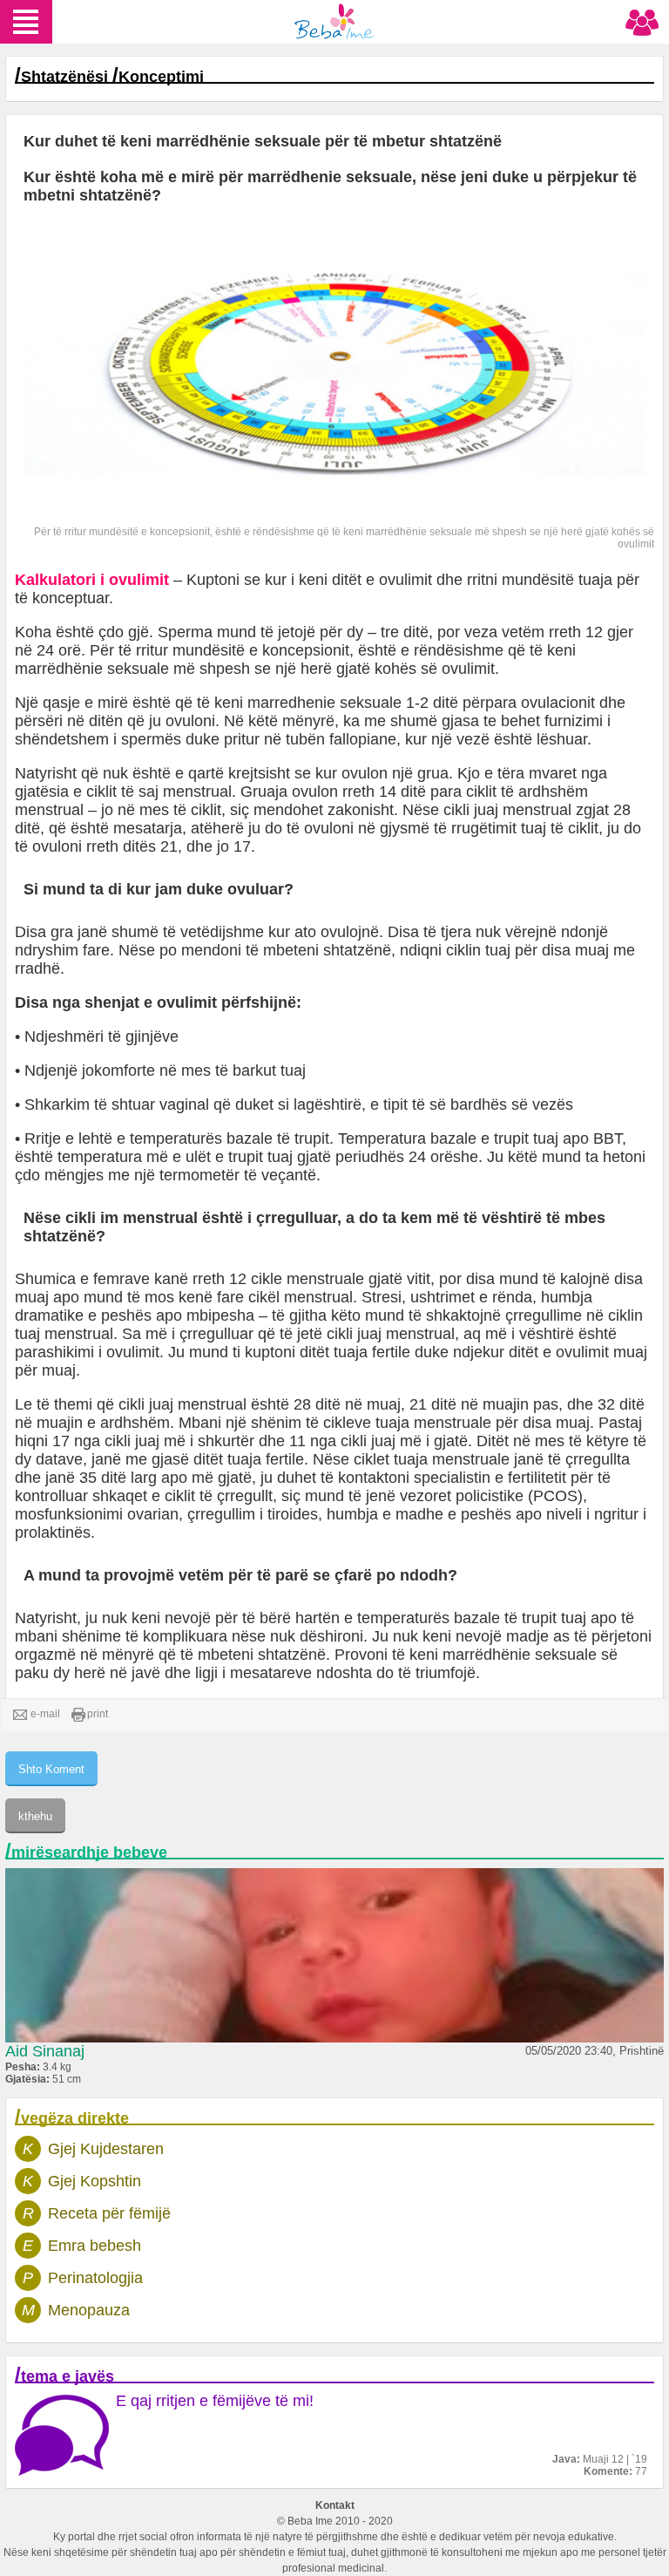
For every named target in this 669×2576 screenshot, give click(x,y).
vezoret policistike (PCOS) (491, 1496)
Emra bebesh (95, 2246)
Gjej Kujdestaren (106, 2149)
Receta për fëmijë (109, 2213)
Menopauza (89, 2310)
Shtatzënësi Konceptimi (112, 77)
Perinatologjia (95, 2278)
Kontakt (335, 2505)
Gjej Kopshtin (95, 2181)
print (98, 1714)
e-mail (45, 1714)
